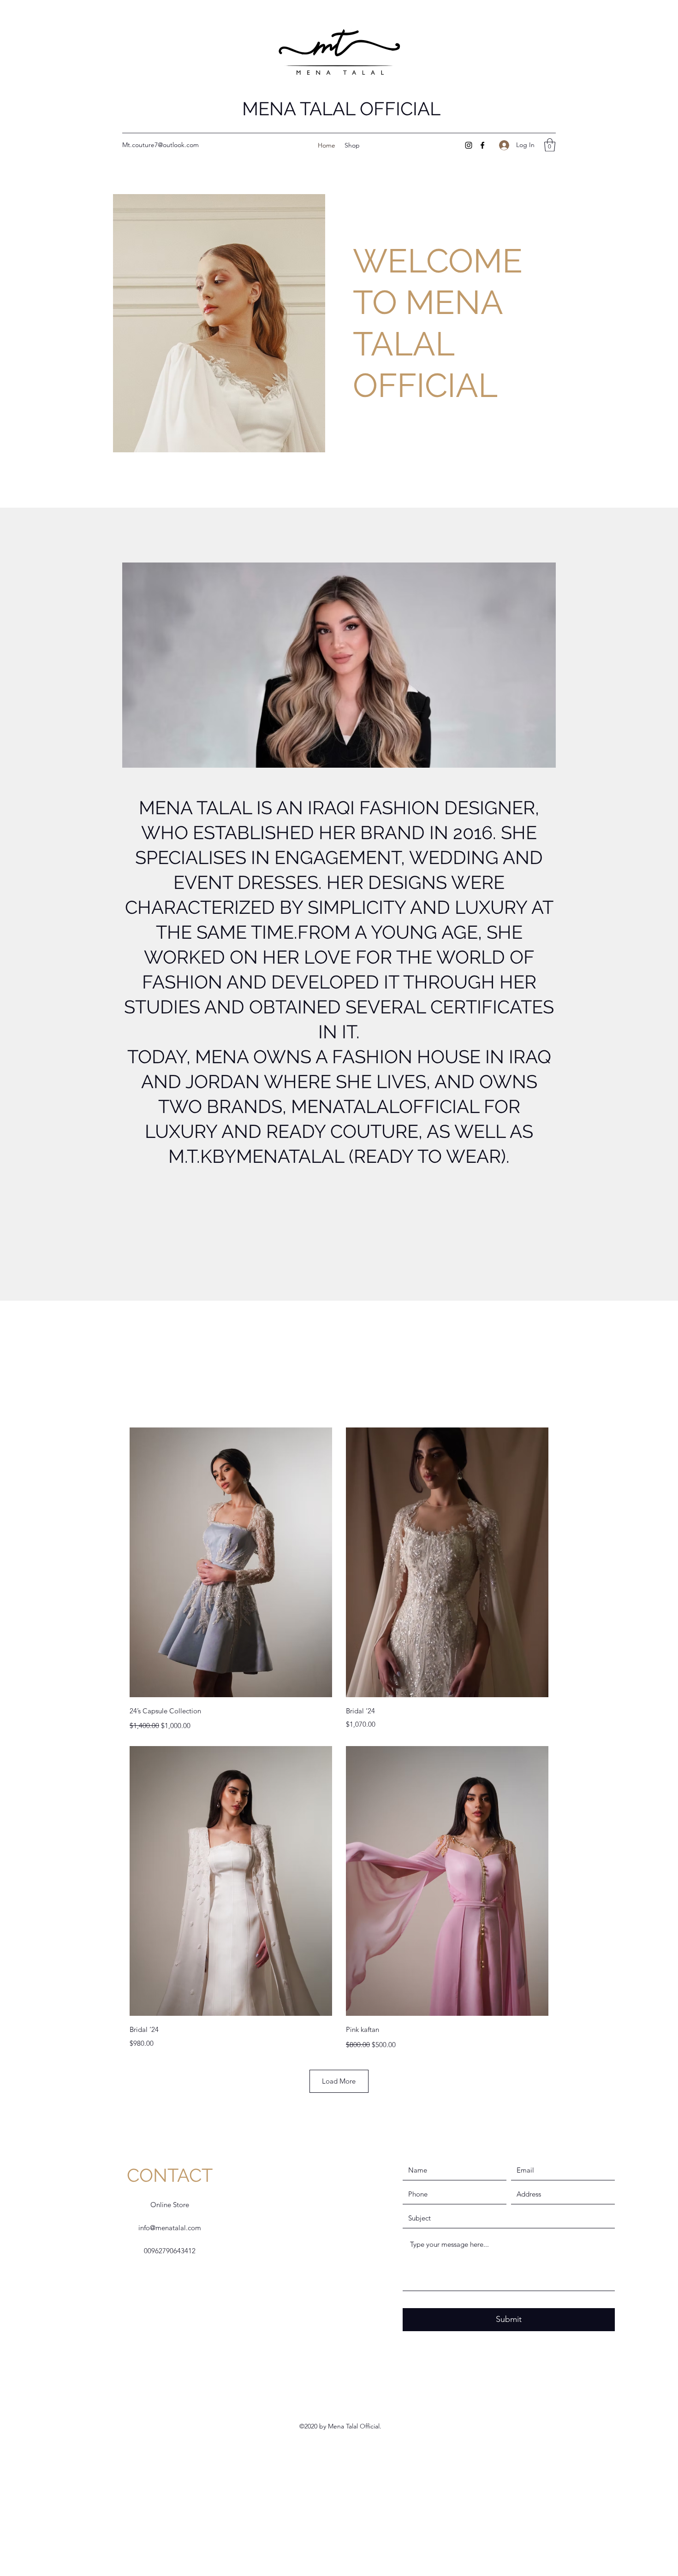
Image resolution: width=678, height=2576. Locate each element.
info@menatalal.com (170, 2228)
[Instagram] (469, 145)
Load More (339, 2081)
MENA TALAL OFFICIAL (341, 109)
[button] (550, 145)
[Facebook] (482, 145)
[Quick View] (231, 1562)
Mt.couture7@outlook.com (161, 145)
